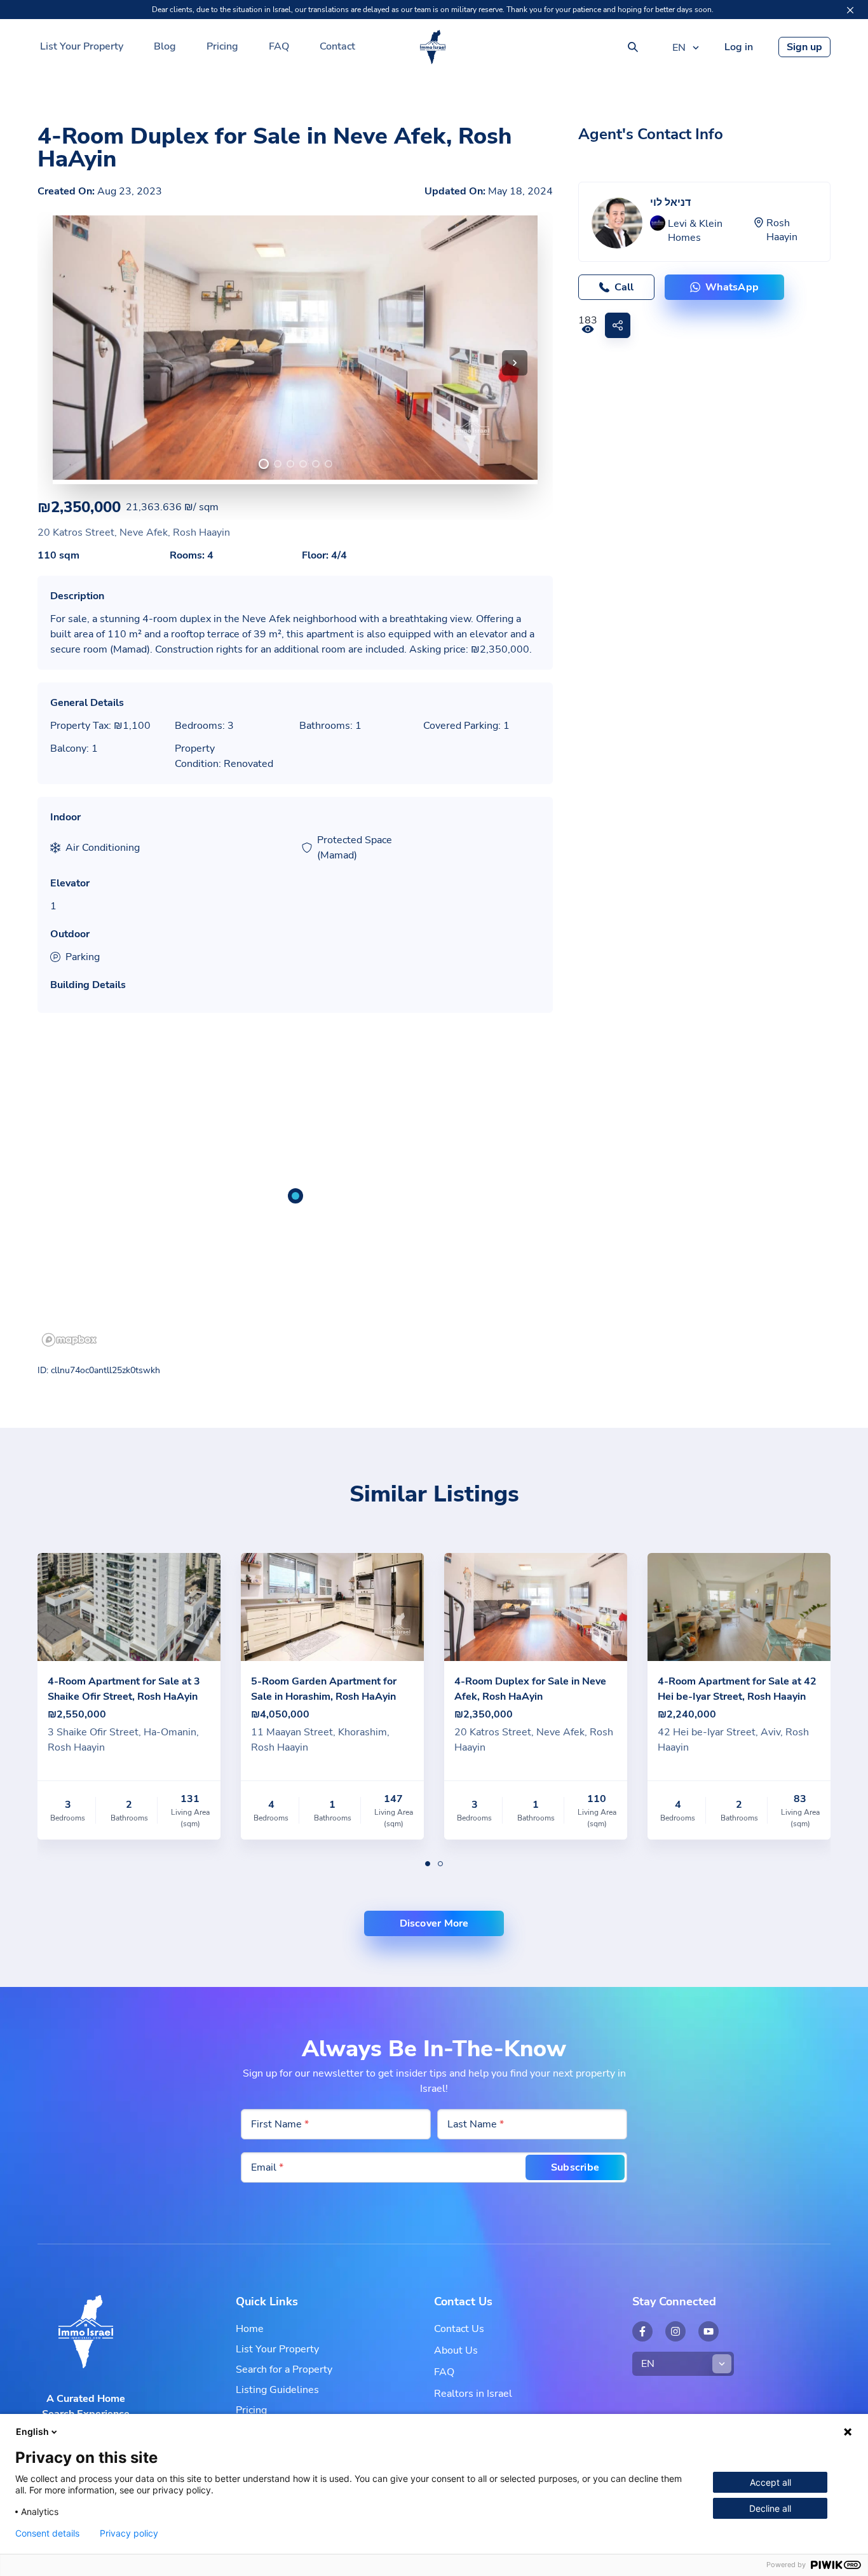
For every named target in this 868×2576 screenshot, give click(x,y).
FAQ (279, 46)
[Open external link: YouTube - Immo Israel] (709, 2331)
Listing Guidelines (277, 2390)
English (32, 2431)
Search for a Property (284, 2369)
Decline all (770, 2508)
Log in (739, 47)
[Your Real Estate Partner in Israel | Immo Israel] (433, 47)
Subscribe (575, 2167)
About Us (456, 2350)
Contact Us (459, 2329)
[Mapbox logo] (69, 1340)
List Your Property (82, 46)
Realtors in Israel (473, 2394)
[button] (515, 363)
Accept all (770, 2482)
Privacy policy (129, 2533)
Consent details (47, 2533)
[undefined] (264, 464)
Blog (165, 46)
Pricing (222, 46)
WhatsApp (732, 287)
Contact (337, 46)
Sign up (804, 47)
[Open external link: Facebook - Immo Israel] (642, 2331)
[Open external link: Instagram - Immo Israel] (675, 2331)
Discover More (434, 1923)
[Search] (633, 47)
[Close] (850, 10)
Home (250, 2329)
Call (624, 287)
